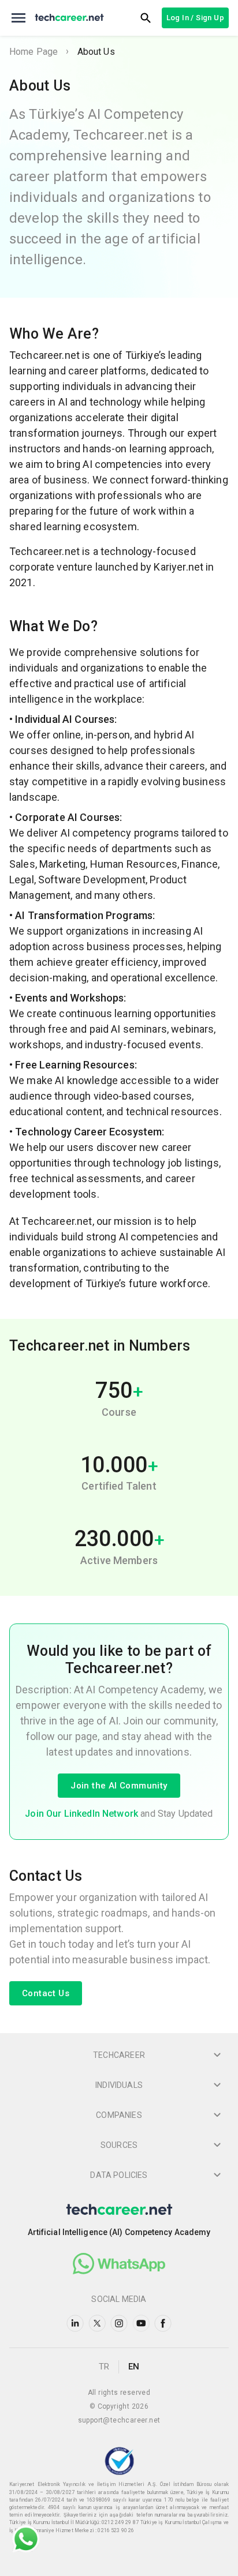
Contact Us (46, 1993)
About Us (96, 52)
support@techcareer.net (119, 2420)
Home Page (34, 52)
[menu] (18, 18)
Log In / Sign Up (195, 18)
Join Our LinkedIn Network (81, 1814)
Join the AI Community (119, 1786)
